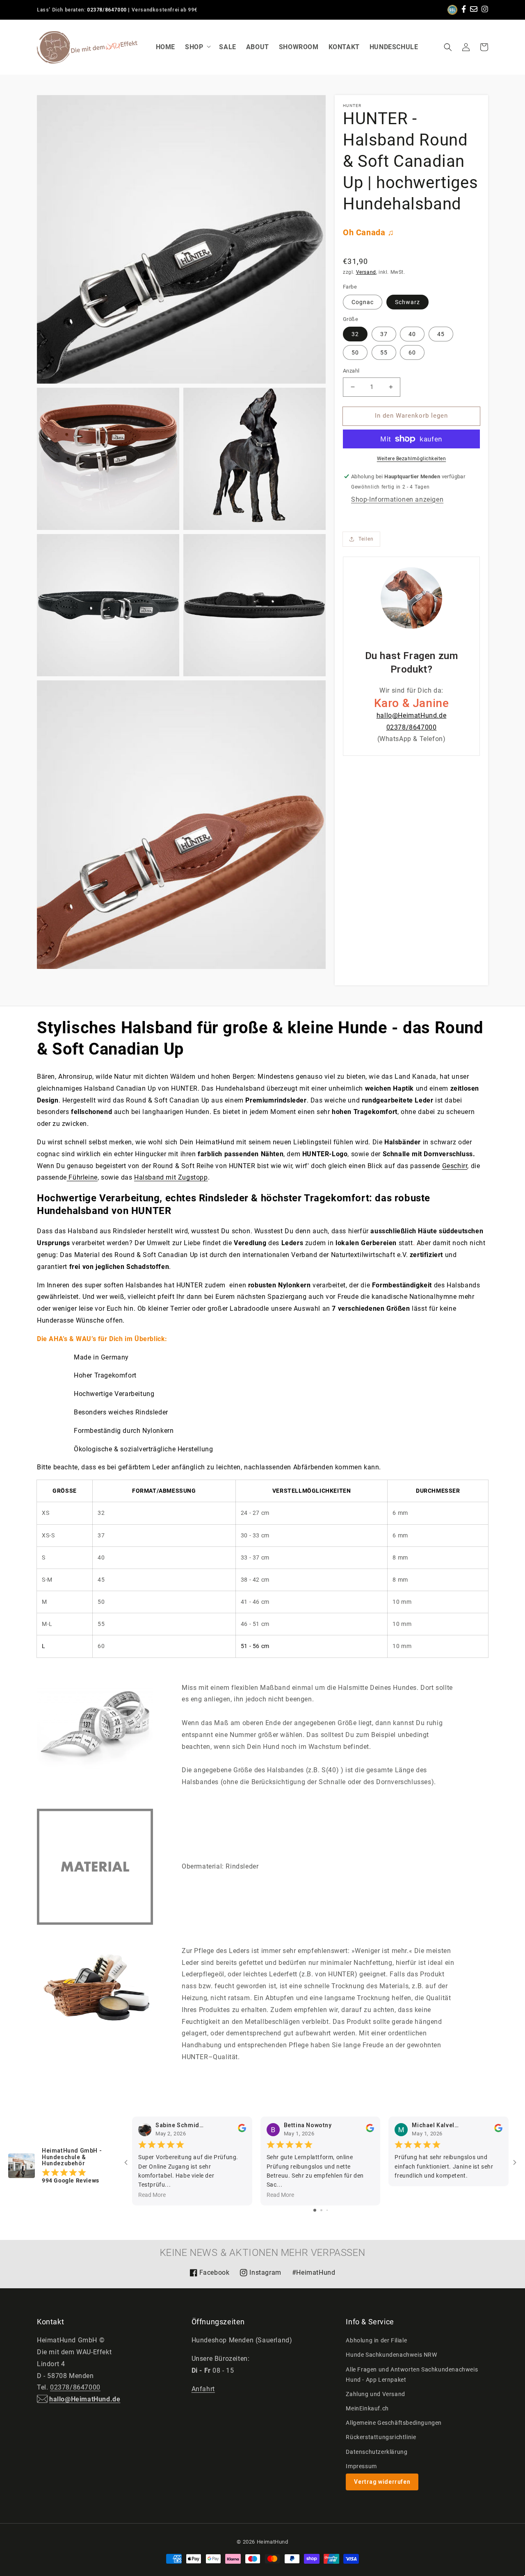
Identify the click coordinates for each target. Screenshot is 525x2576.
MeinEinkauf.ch (367, 2408)
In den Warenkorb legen (411, 416)
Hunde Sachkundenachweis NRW (391, 2355)
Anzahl (351, 371)
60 (412, 352)
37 (384, 334)
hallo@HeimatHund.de (411, 715)
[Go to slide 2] (321, 2210)
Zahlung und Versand (375, 2394)
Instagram (260, 2275)
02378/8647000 (107, 10)
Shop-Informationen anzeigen (397, 499)
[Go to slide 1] (315, 2210)
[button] (448, 47)
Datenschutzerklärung (377, 2452)
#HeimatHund (314, 2272)
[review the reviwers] (242, 2130)
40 (412, 334)
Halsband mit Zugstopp (171, 1177)
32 (355, 334)
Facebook (210, 2275)
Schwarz (407, 302)
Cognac (363, 302)
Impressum (361, 2466)
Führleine (82, 1177)
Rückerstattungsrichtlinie (381, 2437)
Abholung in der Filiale (376, 2340)
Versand (366, 272)
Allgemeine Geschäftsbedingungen (394, 2423)
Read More (152, 2195)
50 (355, 352)
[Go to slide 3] (327, 2210)
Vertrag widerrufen (382, 2482)
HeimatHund (273, 2542)
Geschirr (455, 1166)
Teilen (366, 539)
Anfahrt (203, 2389)
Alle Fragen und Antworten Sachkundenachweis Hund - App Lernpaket (412, 2375)
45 (441, 334)
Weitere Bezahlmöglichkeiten (412, 459)
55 (384, 352)
